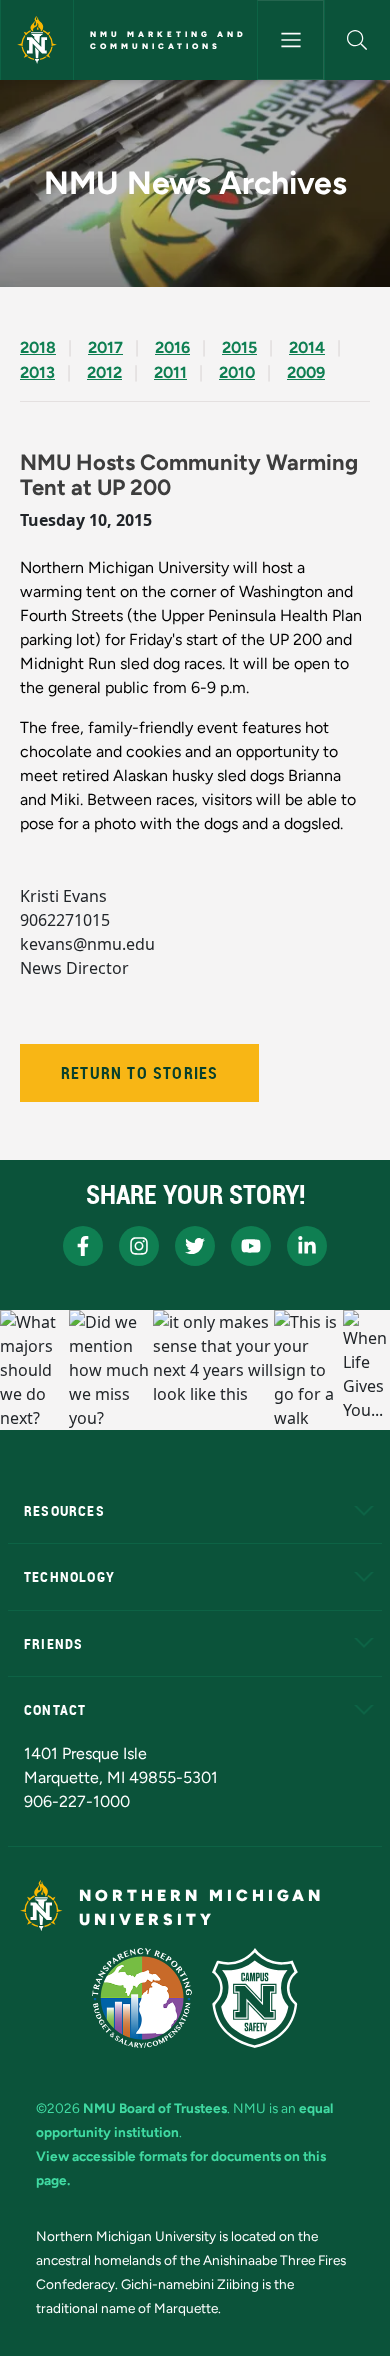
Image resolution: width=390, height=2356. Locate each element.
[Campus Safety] (255, 1998)
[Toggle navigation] (290, 40)
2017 (105, 347)
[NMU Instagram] (139, 1246)
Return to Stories (139, 1073)
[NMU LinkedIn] (307, 1246)
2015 (239, 347)
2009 (306, 372)
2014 (307, 347)
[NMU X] (195, 1246)
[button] (357, 40)
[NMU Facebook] (83, 1246)
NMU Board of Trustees (155, 2108)
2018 (38, 347)
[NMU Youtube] (251, 1246)
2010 (237, 372)
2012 (104, 372)
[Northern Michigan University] (37, 40)
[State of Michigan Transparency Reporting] (142, 1998)
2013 (37, 372)
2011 (170, 372)
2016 (172, 347)
